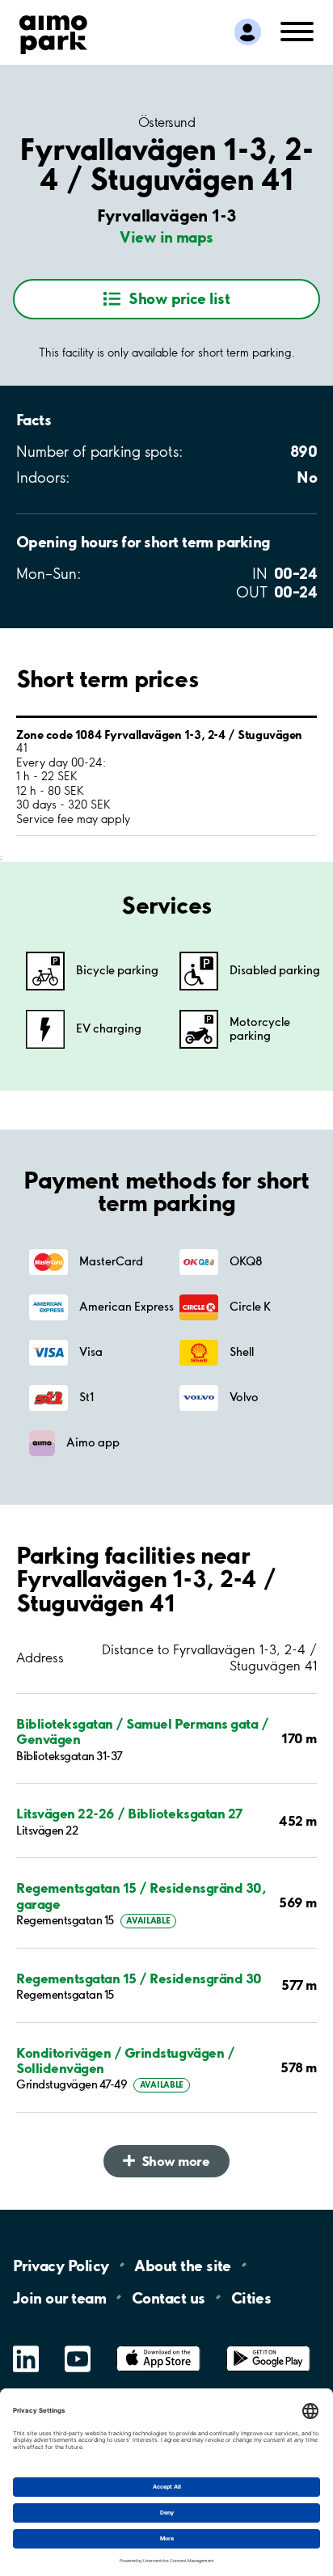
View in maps (166, 237)
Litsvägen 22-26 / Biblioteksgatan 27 (129, 1813)
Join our (59, 2297)
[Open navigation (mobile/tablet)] (297, 30)
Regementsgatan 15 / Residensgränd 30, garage (141, 1895)
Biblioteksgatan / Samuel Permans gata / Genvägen (142, 1731)
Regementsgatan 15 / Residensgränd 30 (139, 1978)
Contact (169, 2297)
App (158, 2346)
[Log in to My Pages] (248, 32)
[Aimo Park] (53, 32)
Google (268, 2346)
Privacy (61, 2265)
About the (182, 2265)
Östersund (167, 122)
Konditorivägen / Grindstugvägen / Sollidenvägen (125, 2060)
